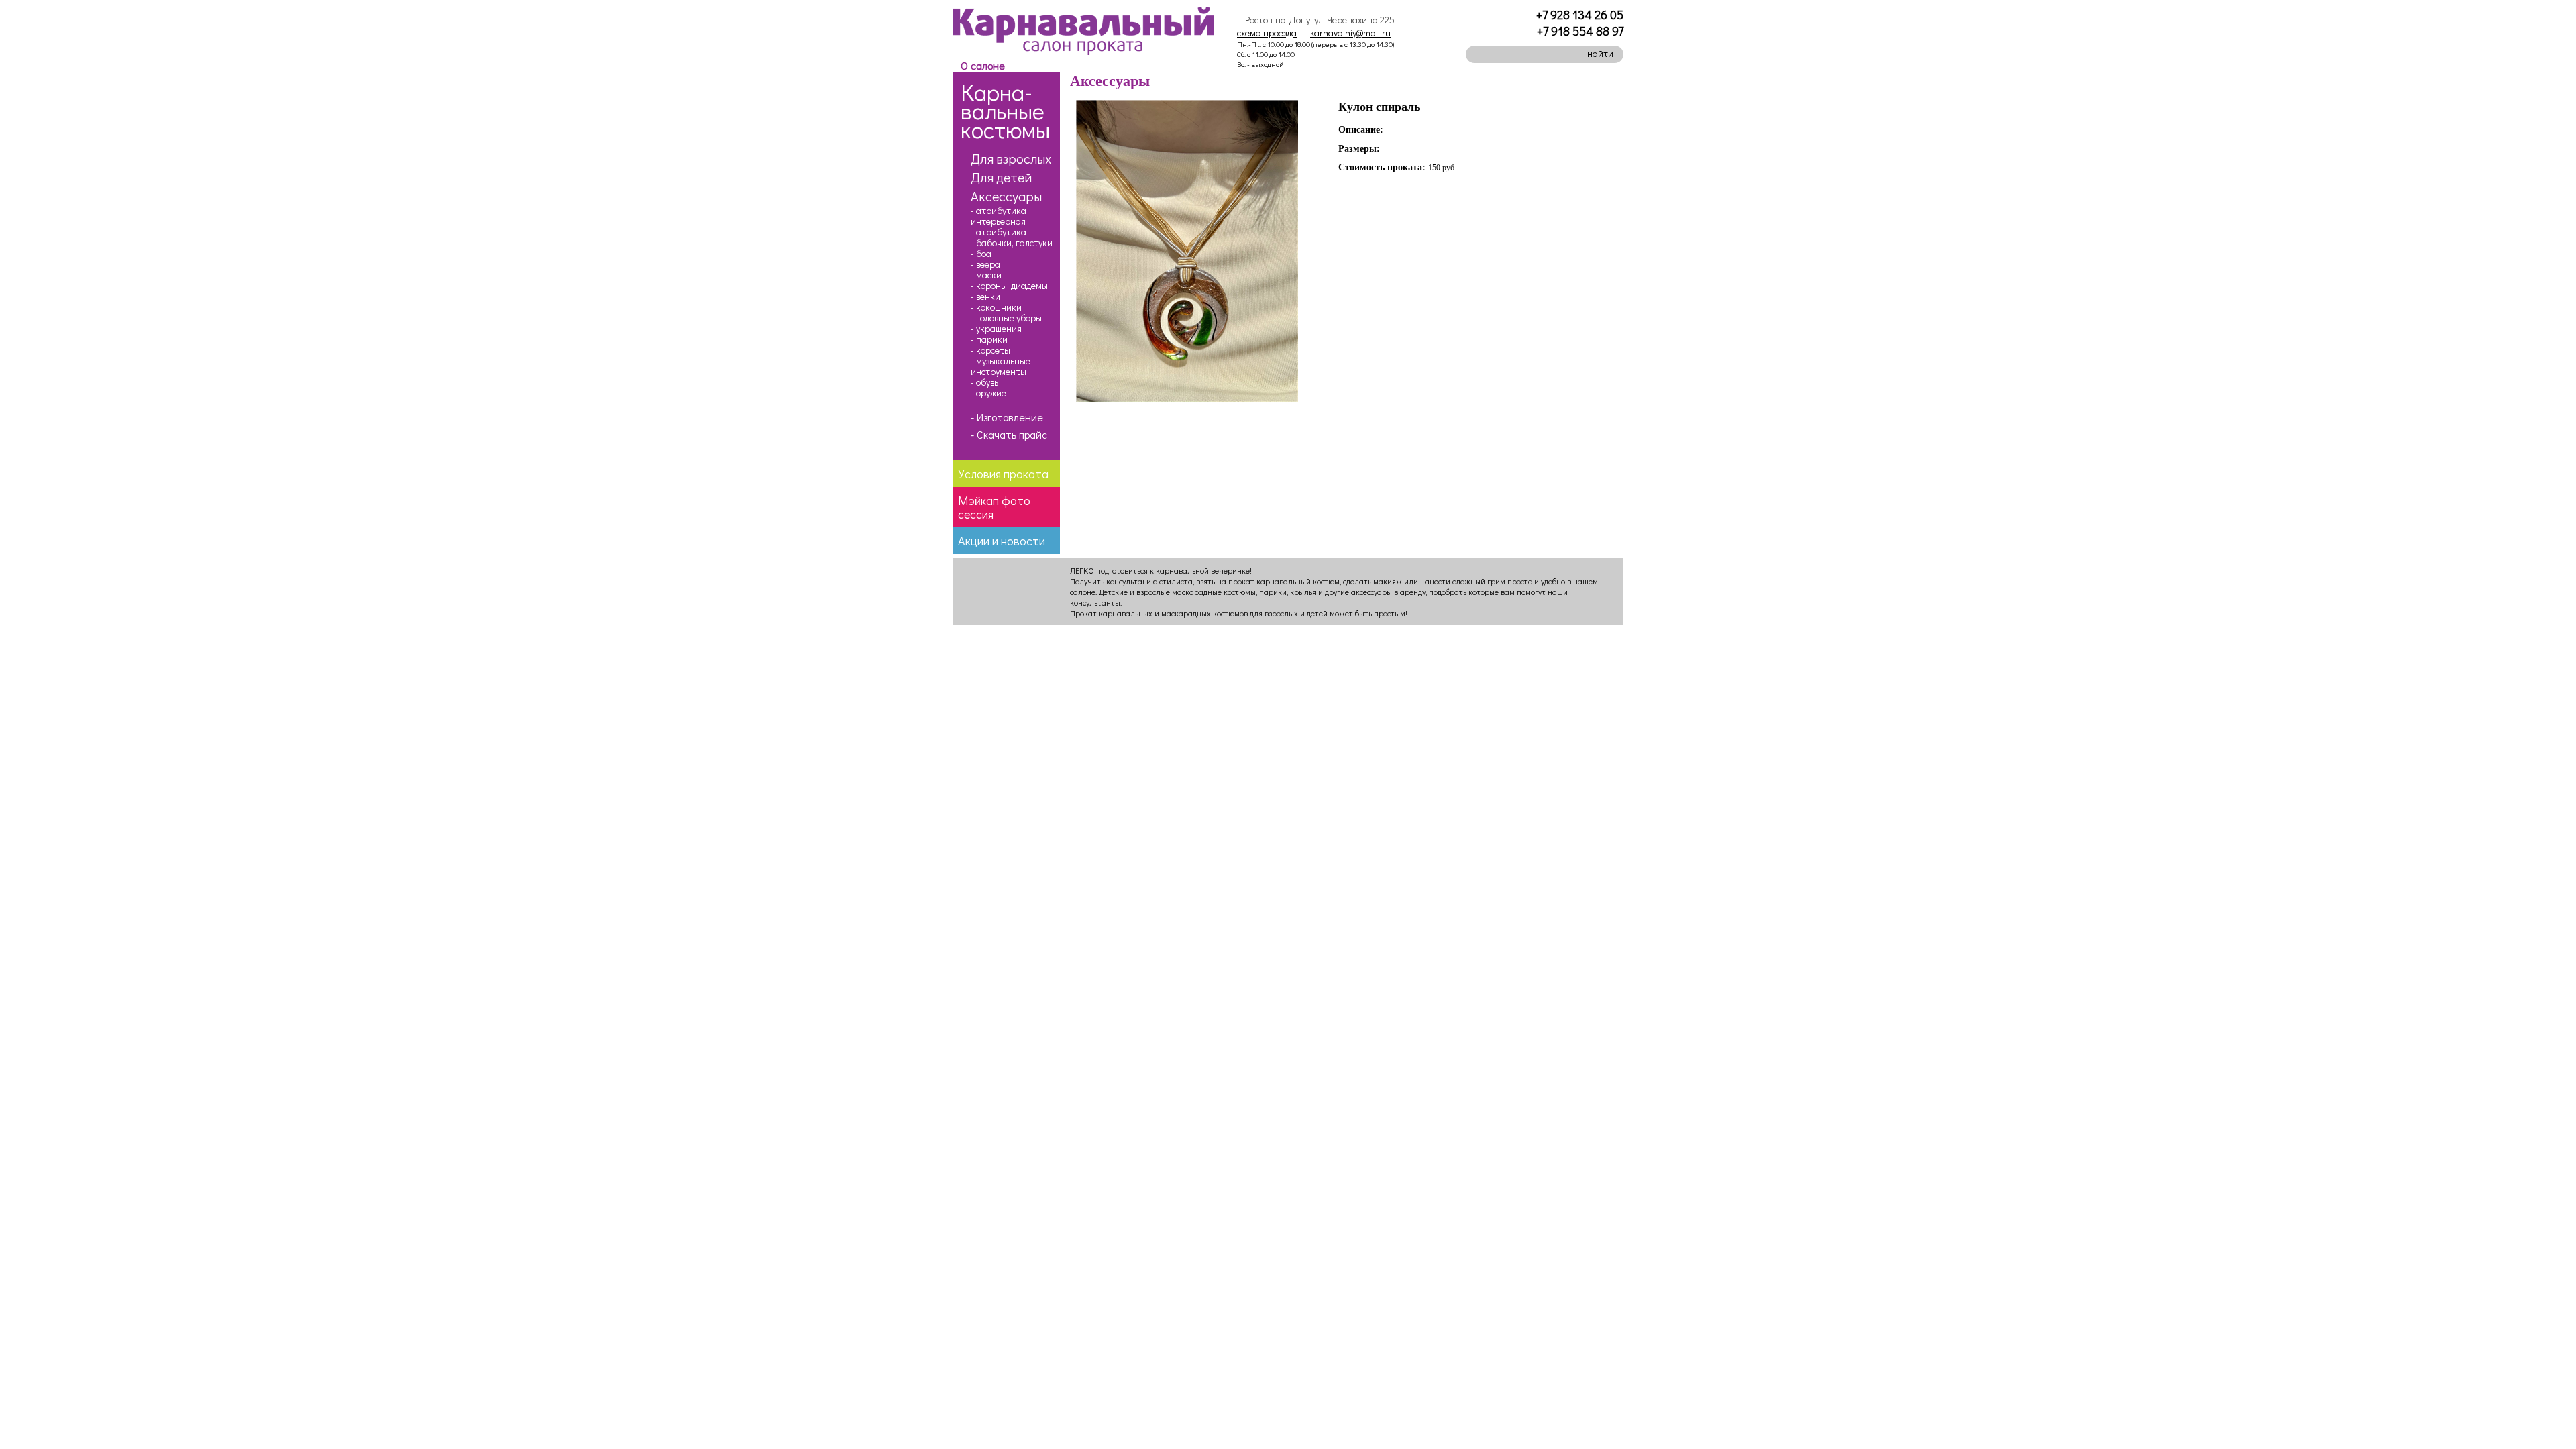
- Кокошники (996, 307)
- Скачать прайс (1009, 435)
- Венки (985, 297)
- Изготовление (1007, 417)
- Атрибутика (999, 232)
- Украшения (996, 329)
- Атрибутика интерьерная (999, 216)
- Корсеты (990, 350)
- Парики (989, 339)
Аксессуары (1006, 196)
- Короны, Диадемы (1009, 286)
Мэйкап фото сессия (994, 507)
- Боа (981, 254)
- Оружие (988, 393)
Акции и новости (1002, 541)
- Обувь (984, 382)
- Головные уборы (1006, 318)
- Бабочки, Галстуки (1012, 243)
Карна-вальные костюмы (1005, 110)
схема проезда (1267, 33)
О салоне (983, 65)
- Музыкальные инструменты (1001, 366)
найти (1600, 53)
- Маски (986, 275)
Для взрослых (1011, 158)
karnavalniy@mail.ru (1350, 33)
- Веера (985, 264)
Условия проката (1003, 474)
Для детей (1001, 177)
